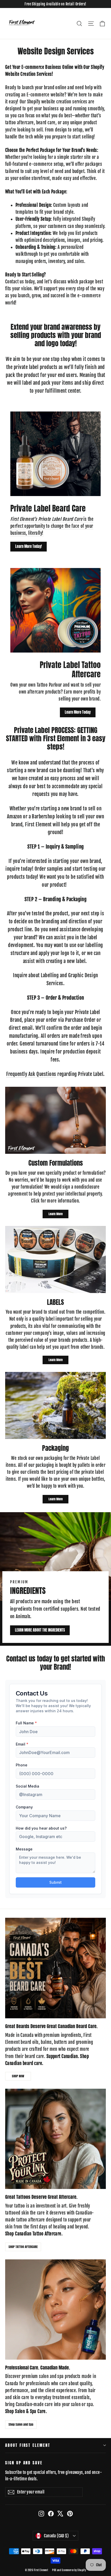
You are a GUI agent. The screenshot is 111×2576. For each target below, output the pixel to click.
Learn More (56, 1214)
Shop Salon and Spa (21, 2424)
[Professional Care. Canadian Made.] (55, 2310)
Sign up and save (24, 2463)
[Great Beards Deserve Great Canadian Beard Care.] (55, 1968)
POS (54, 2570)
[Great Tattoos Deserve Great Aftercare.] (55, 2139)
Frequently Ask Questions (31, 1074)
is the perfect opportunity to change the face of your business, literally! (52, 526)
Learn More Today (78, 712)
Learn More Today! (29, 546)
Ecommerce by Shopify (74, 2570)
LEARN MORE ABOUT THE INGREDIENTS (40, 1630)
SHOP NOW (18, 2076)
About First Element (28, 2445)
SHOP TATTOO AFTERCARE (23, 2247)
